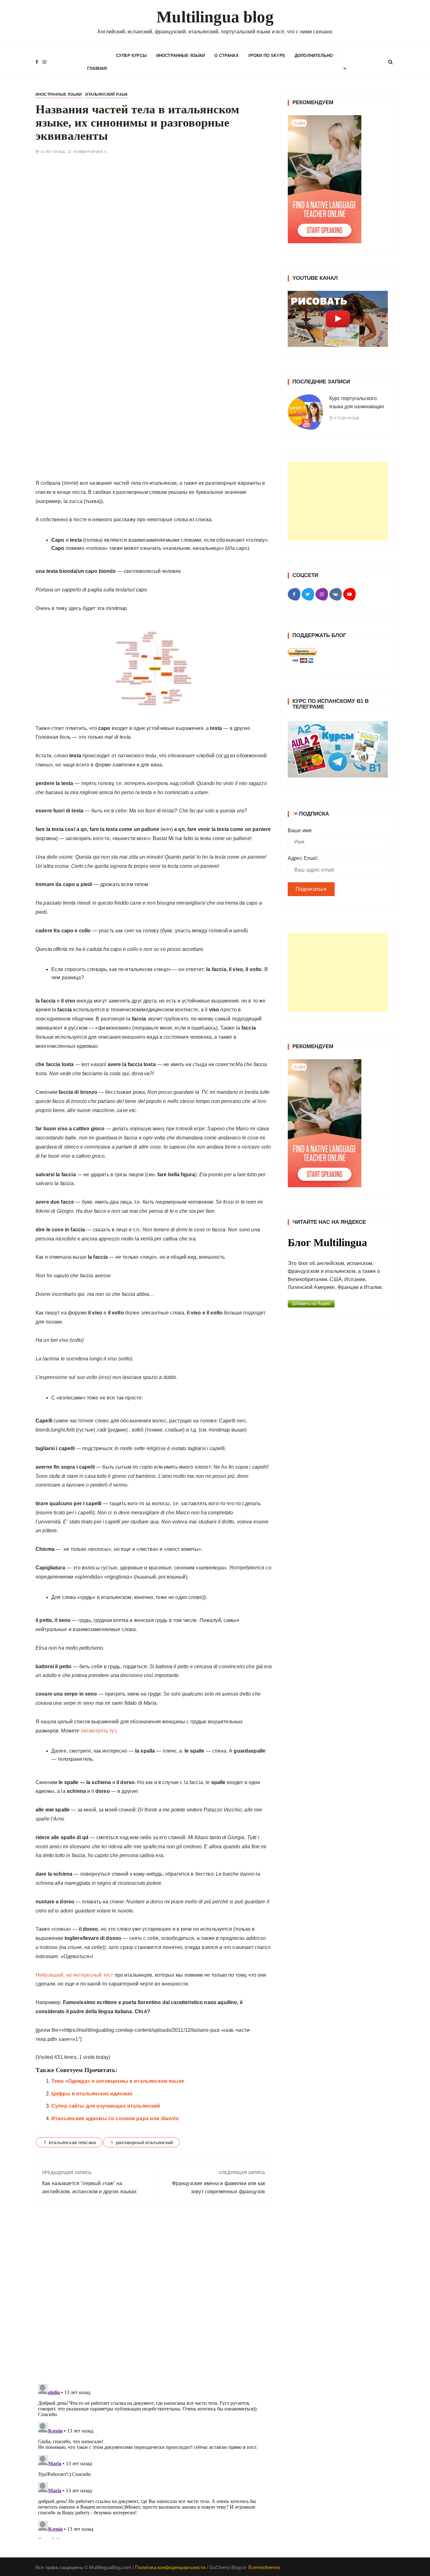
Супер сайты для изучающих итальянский (106, 2106)
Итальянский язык (106, 94)
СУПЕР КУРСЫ (131, 56)
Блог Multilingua (327, 1243)
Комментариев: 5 (90, 152)
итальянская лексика (72, 2142)
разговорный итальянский (144, 2142)
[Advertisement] (338, 501)
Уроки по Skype (267, 56)
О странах (226, 56)
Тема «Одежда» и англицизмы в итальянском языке (118, 2081)
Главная (97, 68)
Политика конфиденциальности (170, 2567)
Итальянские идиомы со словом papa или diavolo (115, 2118)
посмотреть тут (98, 1731)
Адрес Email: (303, 858)
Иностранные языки (181, 56)
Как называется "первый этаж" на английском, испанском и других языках (90, 2187)
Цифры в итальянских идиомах (92, 2094)
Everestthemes (264, 2567)
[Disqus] (154, 2296)
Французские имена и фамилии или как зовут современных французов (218, 2187)
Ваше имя (300, 830)
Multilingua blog (215, 17)
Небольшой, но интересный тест (74, 1975)
